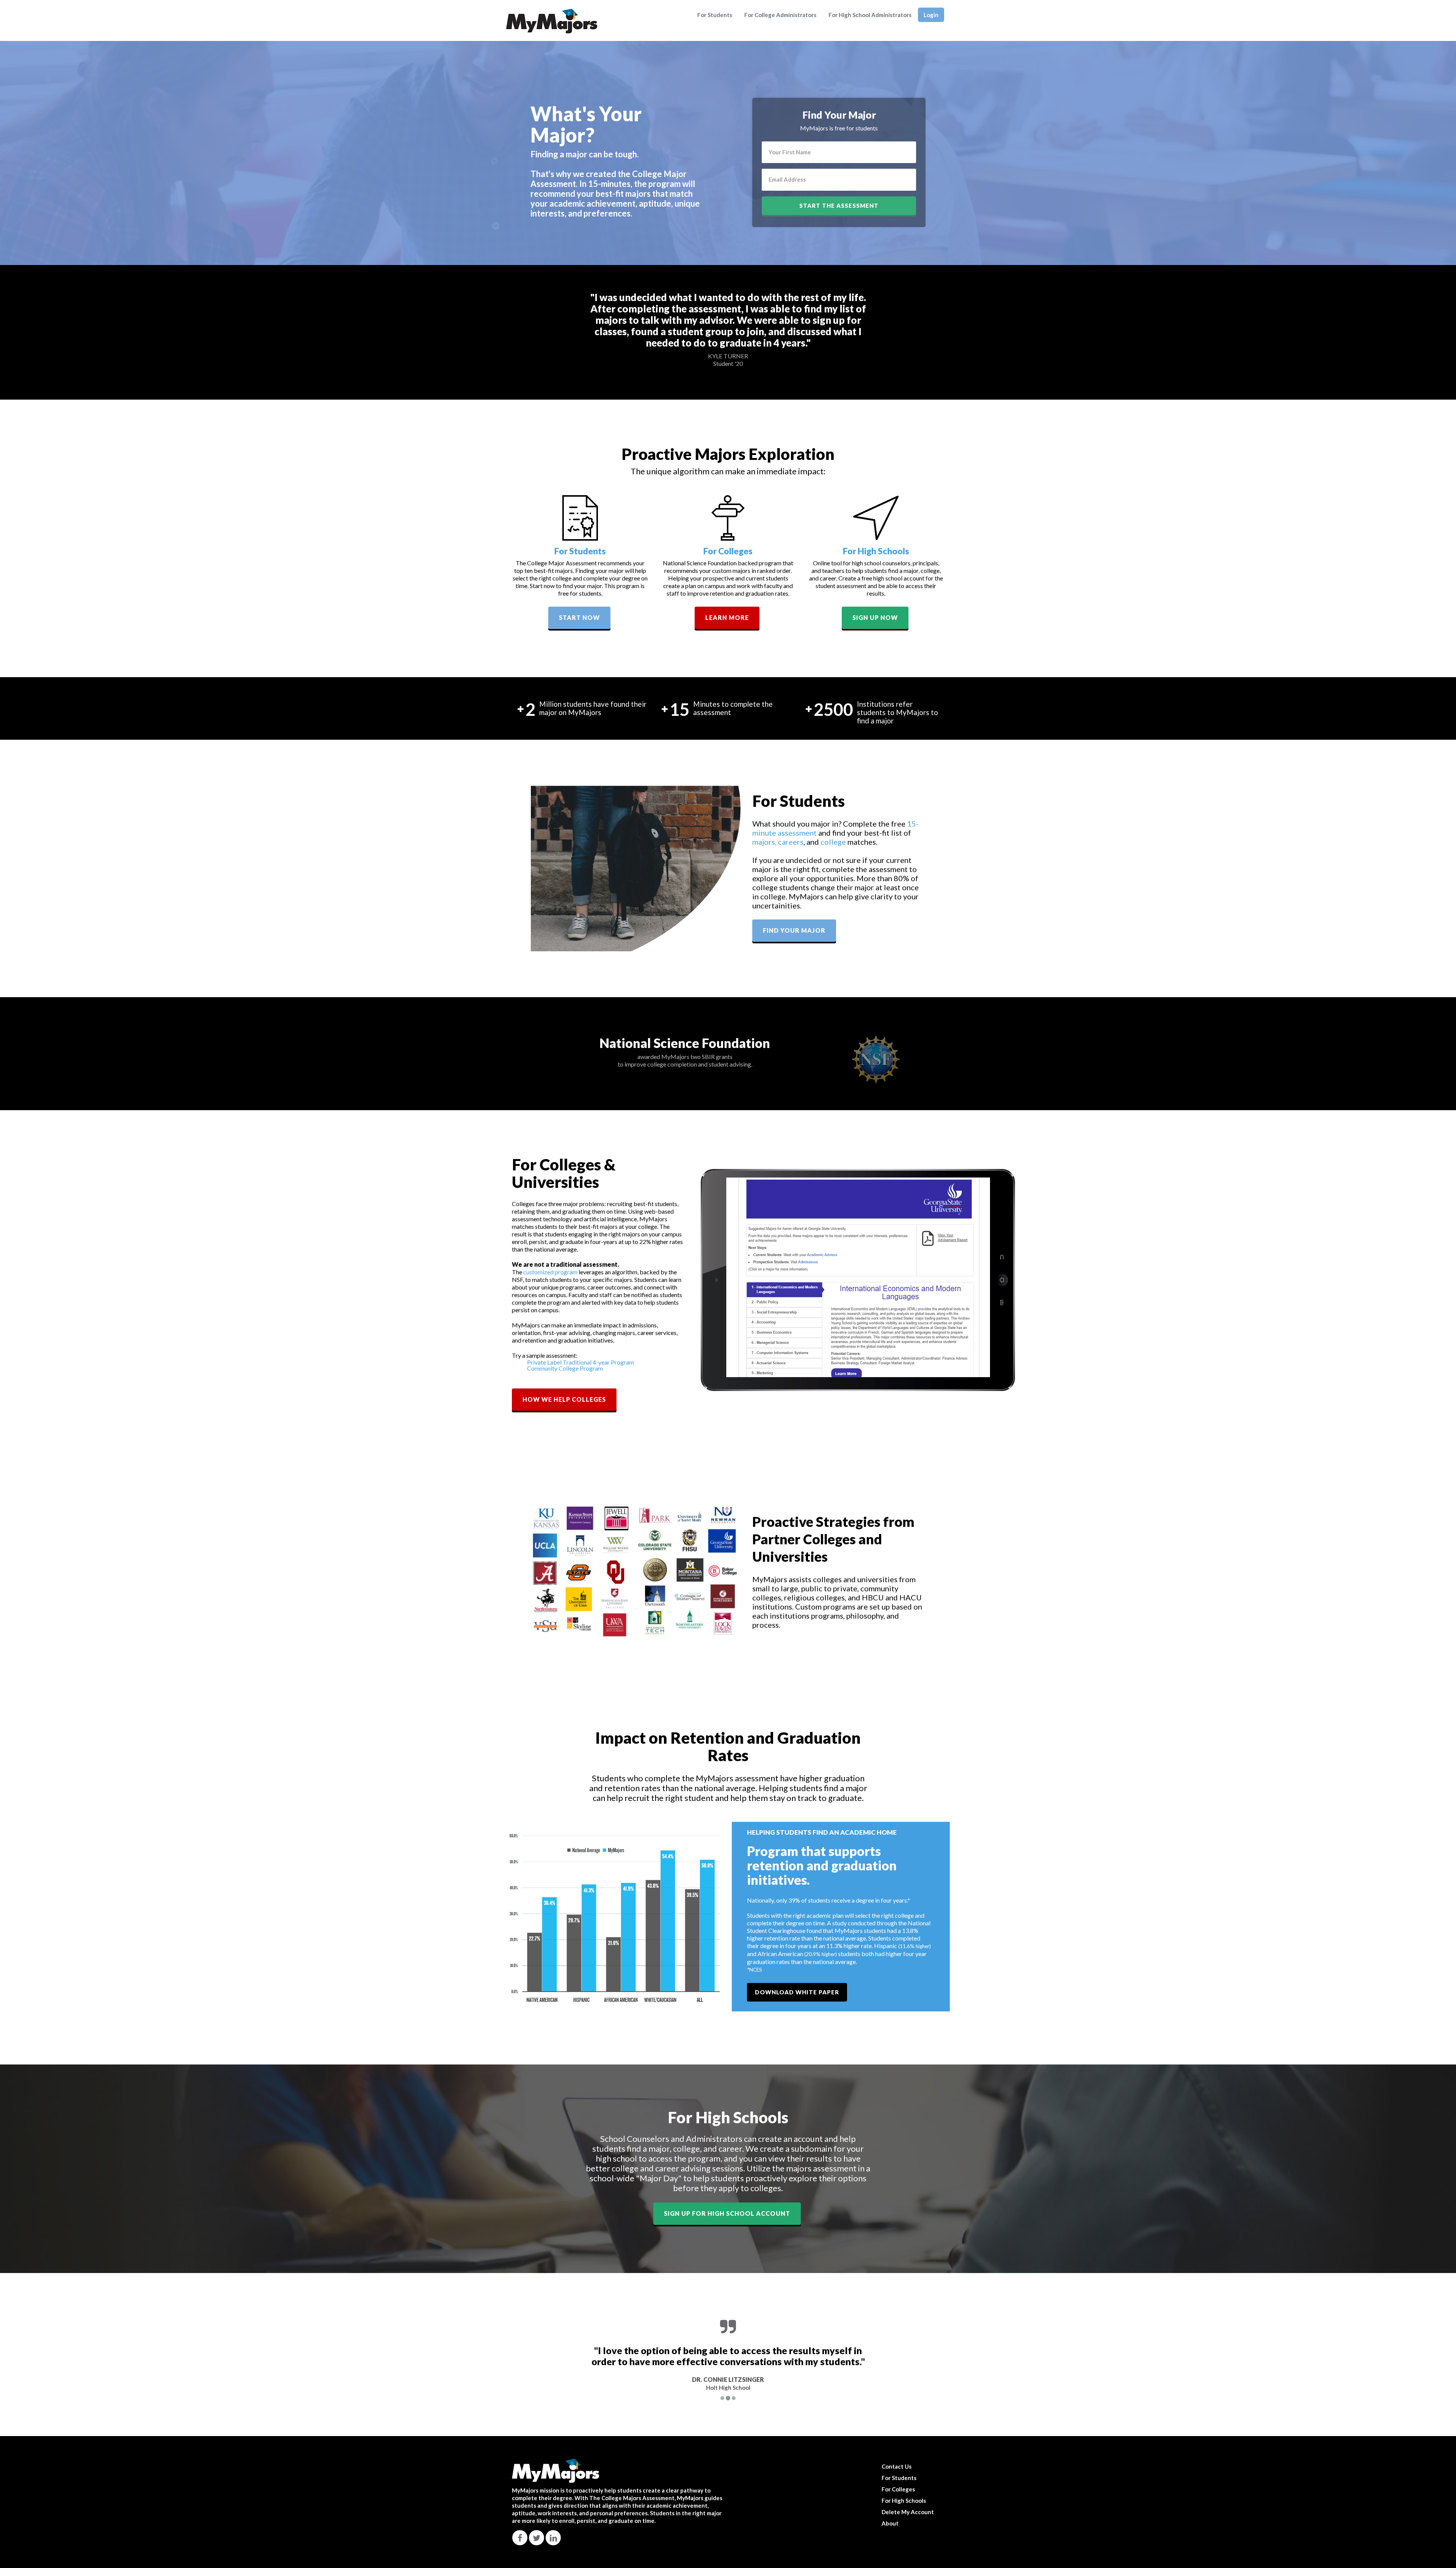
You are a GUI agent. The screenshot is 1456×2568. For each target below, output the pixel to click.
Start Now (579, 617)
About (890, 2523)
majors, (765, 842)
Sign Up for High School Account (727, 2213)
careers (791, 842)
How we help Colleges (564, 1399)
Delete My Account (908, 2512)
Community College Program (565, 1368)
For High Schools (876, 551)
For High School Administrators (870, 15)
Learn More (727, 617)
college (833, 842)
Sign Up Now (875, 617)
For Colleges (728, 551)
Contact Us (897, 2466)
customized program (550, 1272)
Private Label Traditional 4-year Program (581, 1362)
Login (931, 15)
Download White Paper (797, 1992)
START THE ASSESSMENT (839, 206)
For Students (715, 15)
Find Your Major (794, 930)
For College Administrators (780, 15)
